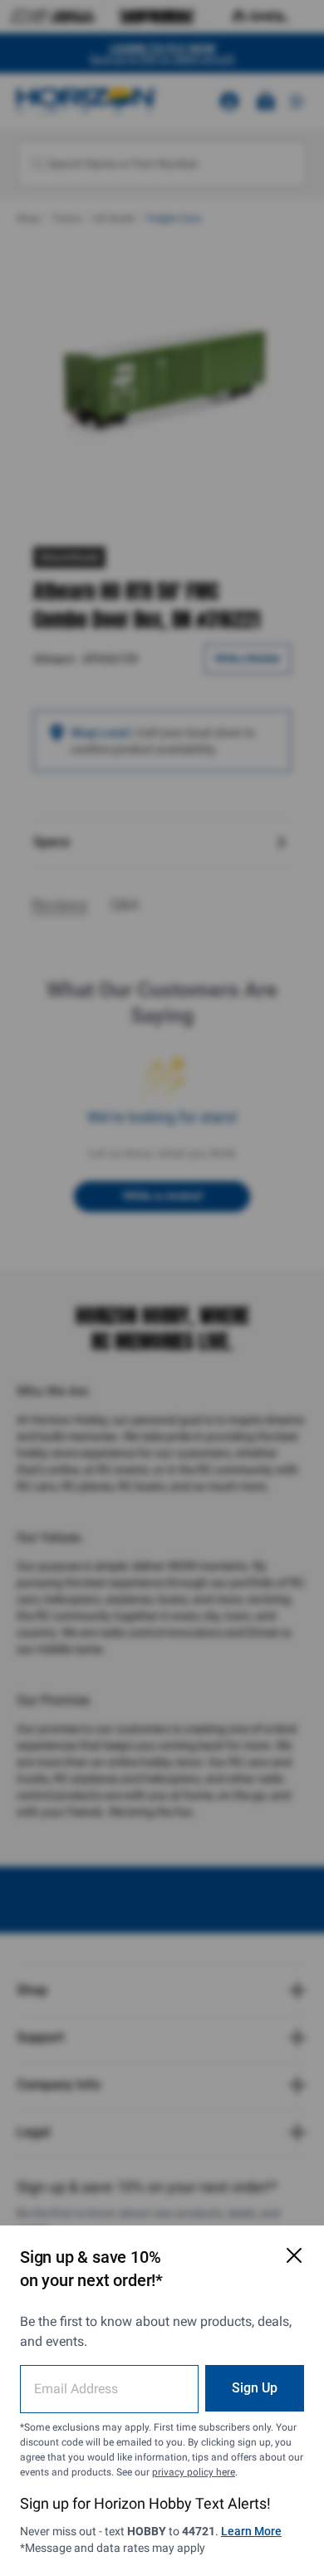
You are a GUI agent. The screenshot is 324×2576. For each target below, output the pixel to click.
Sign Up (255, 2388)
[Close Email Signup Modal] (294, 2255)
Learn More (251, 2531)
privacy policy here (194, 2472)
